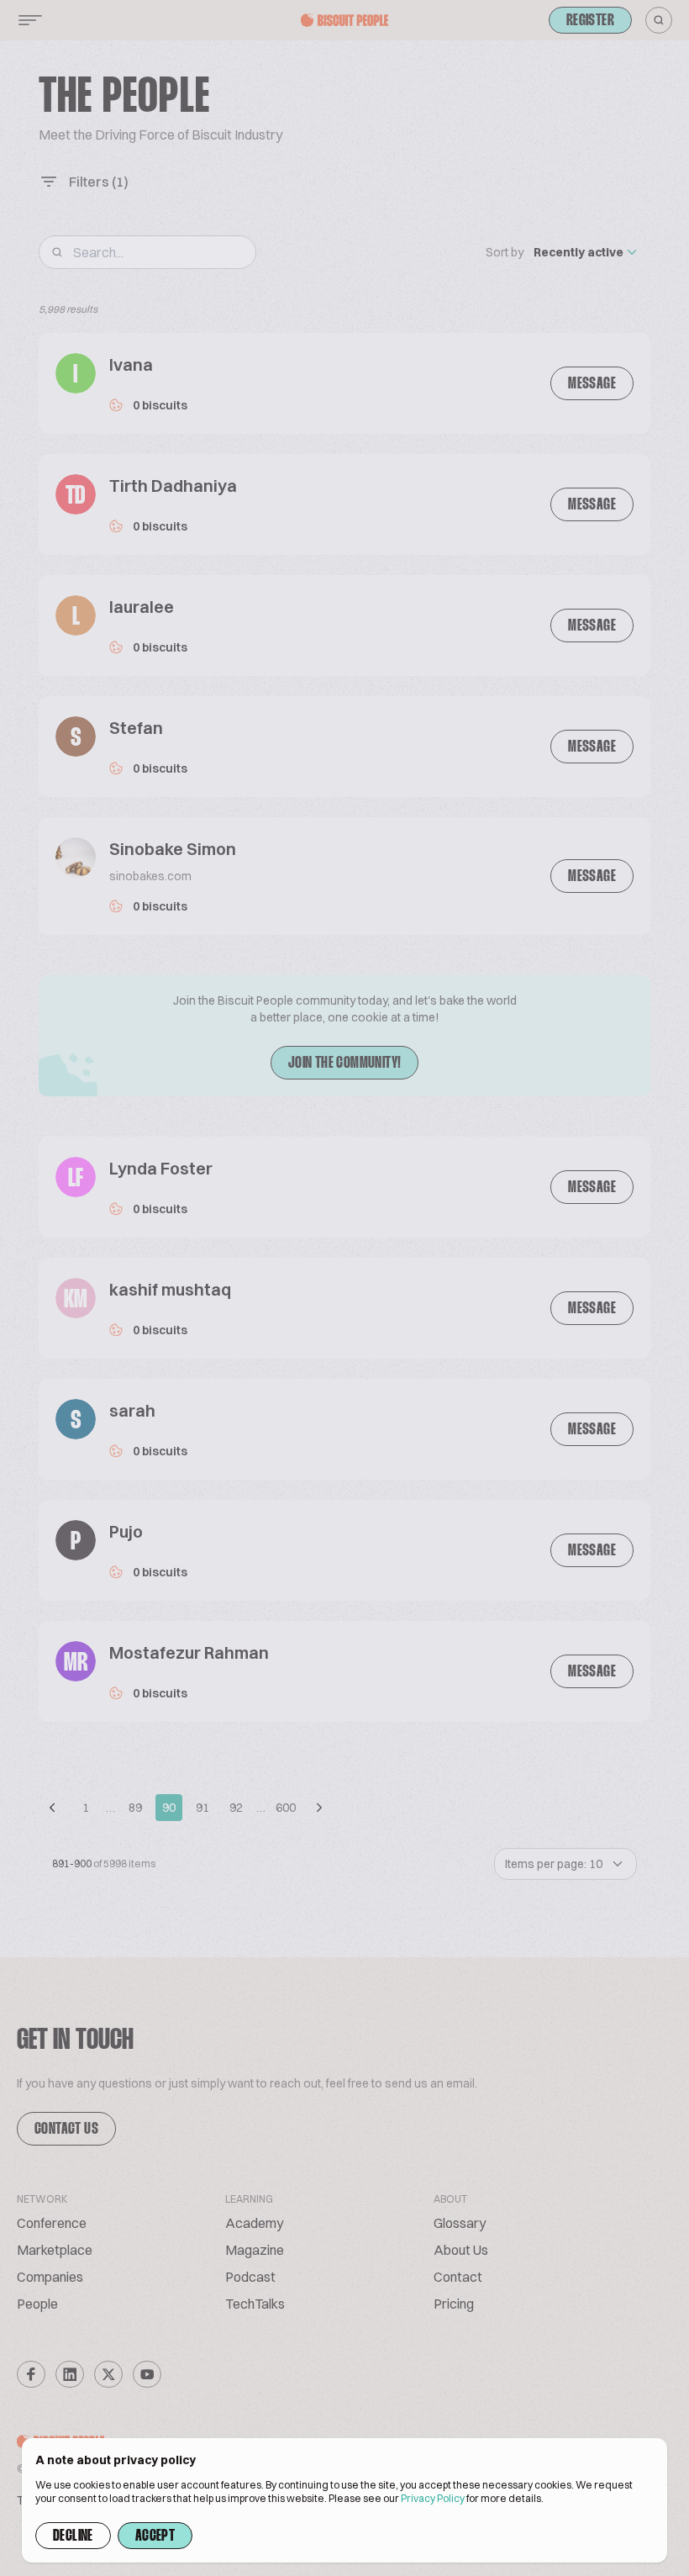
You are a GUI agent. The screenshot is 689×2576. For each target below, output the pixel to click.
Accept (155, 2536)
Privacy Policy (433, 2498)
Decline (73, 2536)
